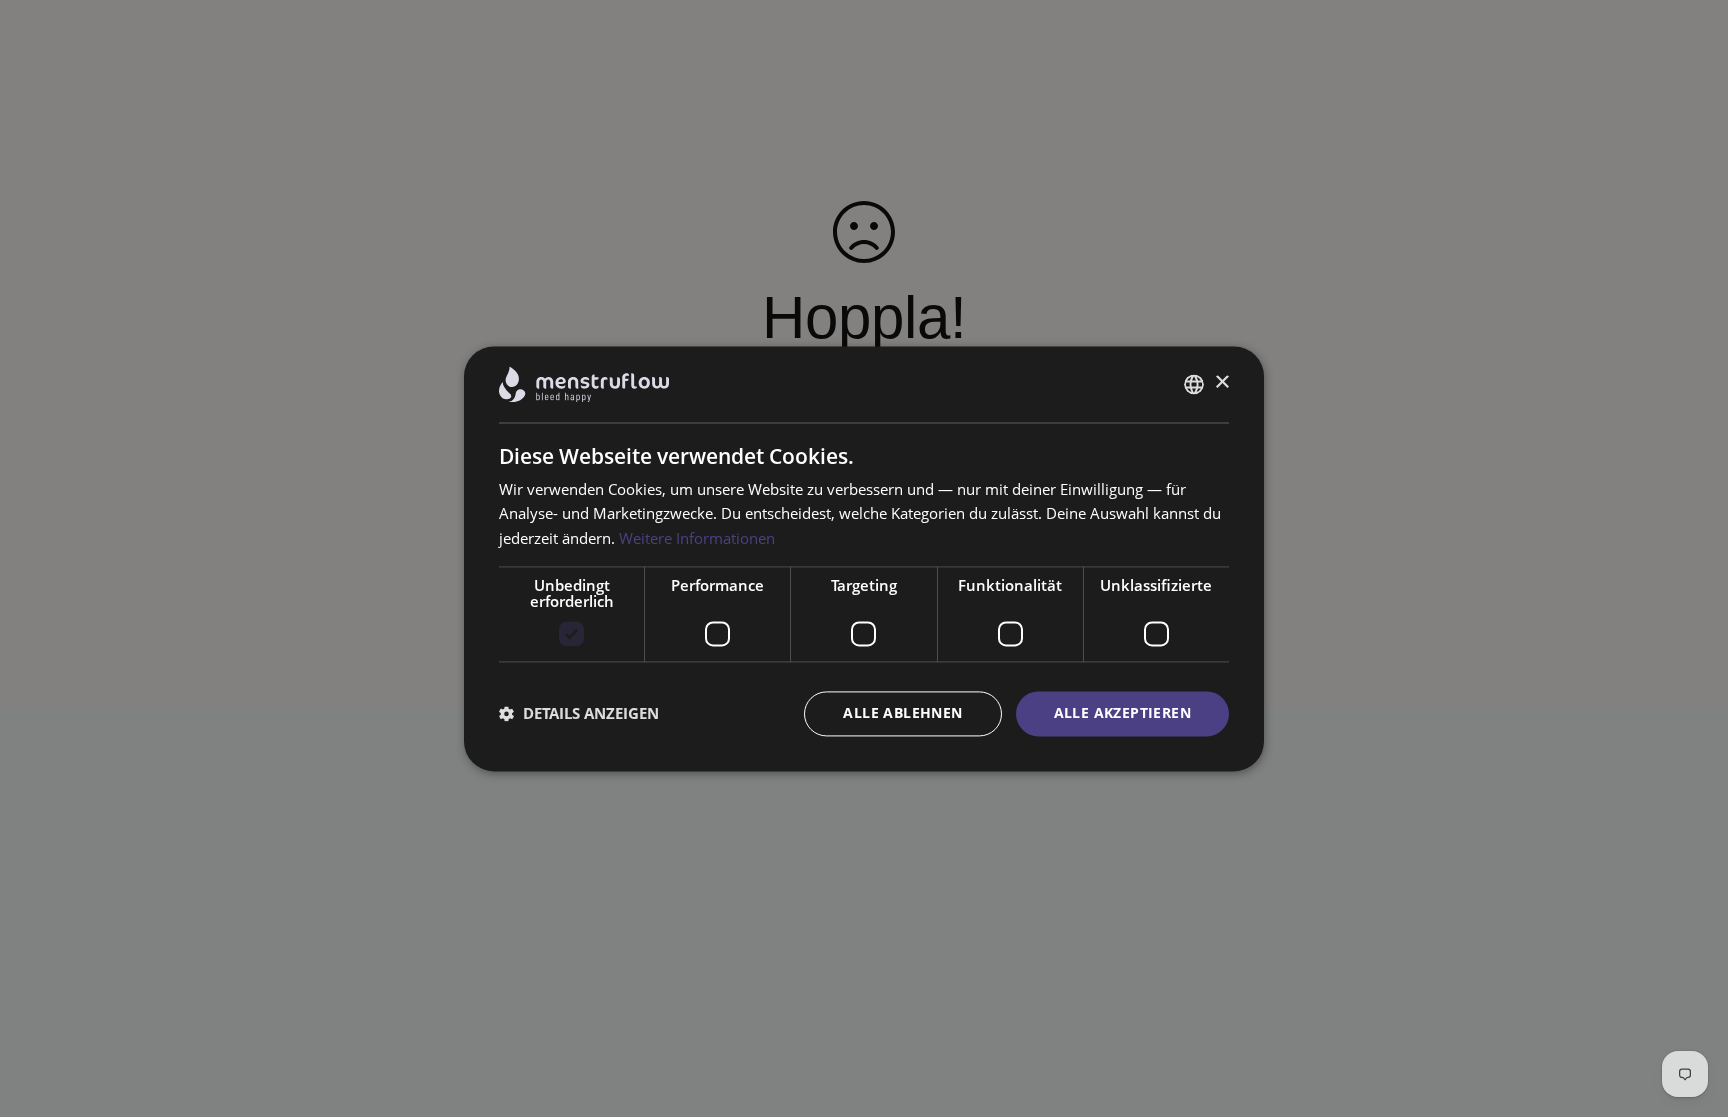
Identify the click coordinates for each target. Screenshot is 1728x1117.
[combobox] (1194, 384)
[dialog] (864, 558)
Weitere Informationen (697, 539)
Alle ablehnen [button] (902, 712)
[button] (579, 714)
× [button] (1221, 383)
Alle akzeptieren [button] (1122, 712)
